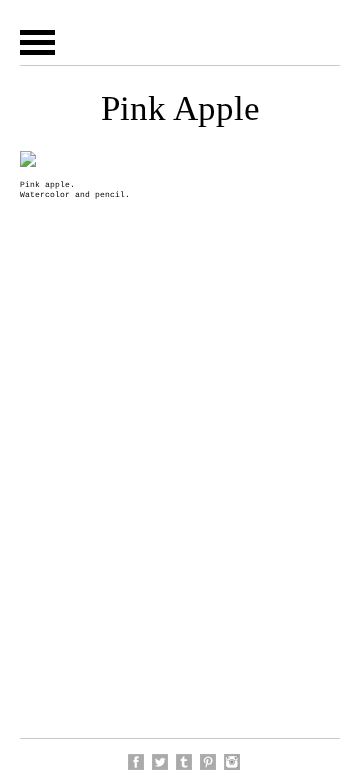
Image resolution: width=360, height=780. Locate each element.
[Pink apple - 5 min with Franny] (208, 762)
